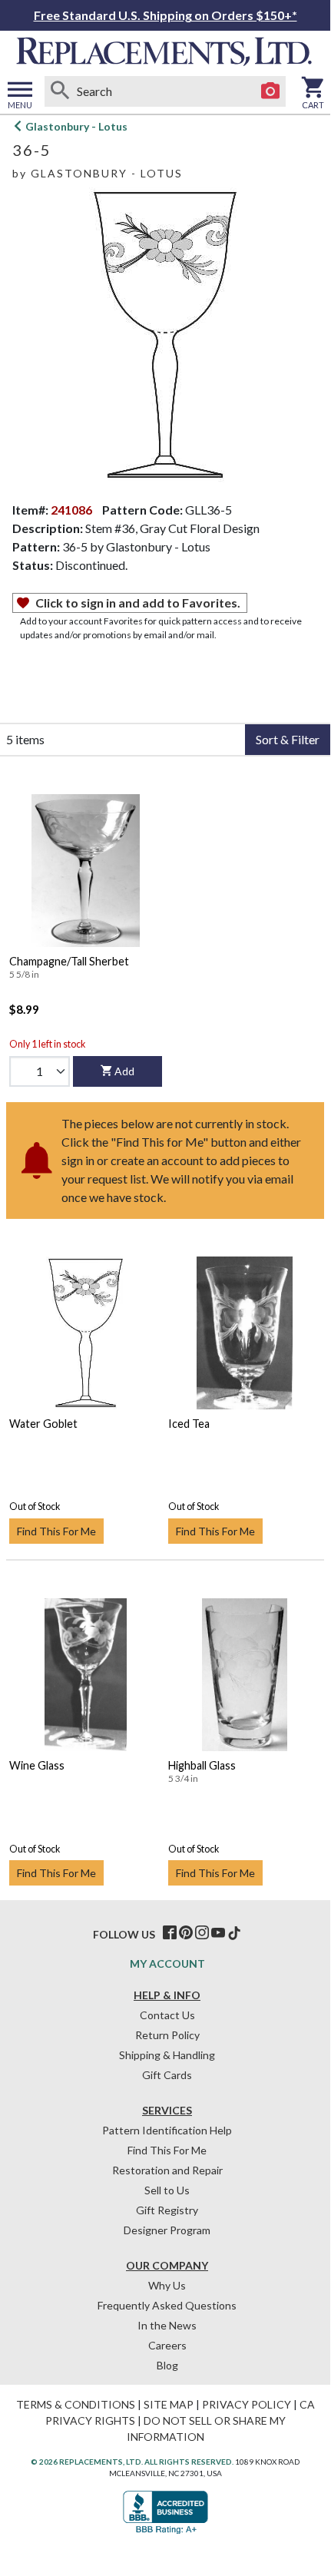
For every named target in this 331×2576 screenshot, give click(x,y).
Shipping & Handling (167, 2055)
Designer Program (167, 2230)
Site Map (169, 2404)
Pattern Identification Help (167, 2130)
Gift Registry (167, 2210)
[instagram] (202, 1933)
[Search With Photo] (270, 91)
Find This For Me (56, 1531)
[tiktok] (234, 1933)
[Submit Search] (60, 91)
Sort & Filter (288, 739)
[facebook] (170, 1933)
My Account (167, 1963)
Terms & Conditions (76, 2404)
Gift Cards (167, 2075)
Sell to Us (167, 2190)
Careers (167, 2345)
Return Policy (167, 2035)
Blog (167, 2365)
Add (124, 1071)
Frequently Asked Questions (167, 2305)
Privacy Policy (247, 2404)
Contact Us (167, 2015)
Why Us (167, 2285)
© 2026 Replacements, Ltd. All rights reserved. (132, 2462)
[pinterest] (186, 1933)
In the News (167, 2325)
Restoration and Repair (167, 2170)
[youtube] (218, 1933)
